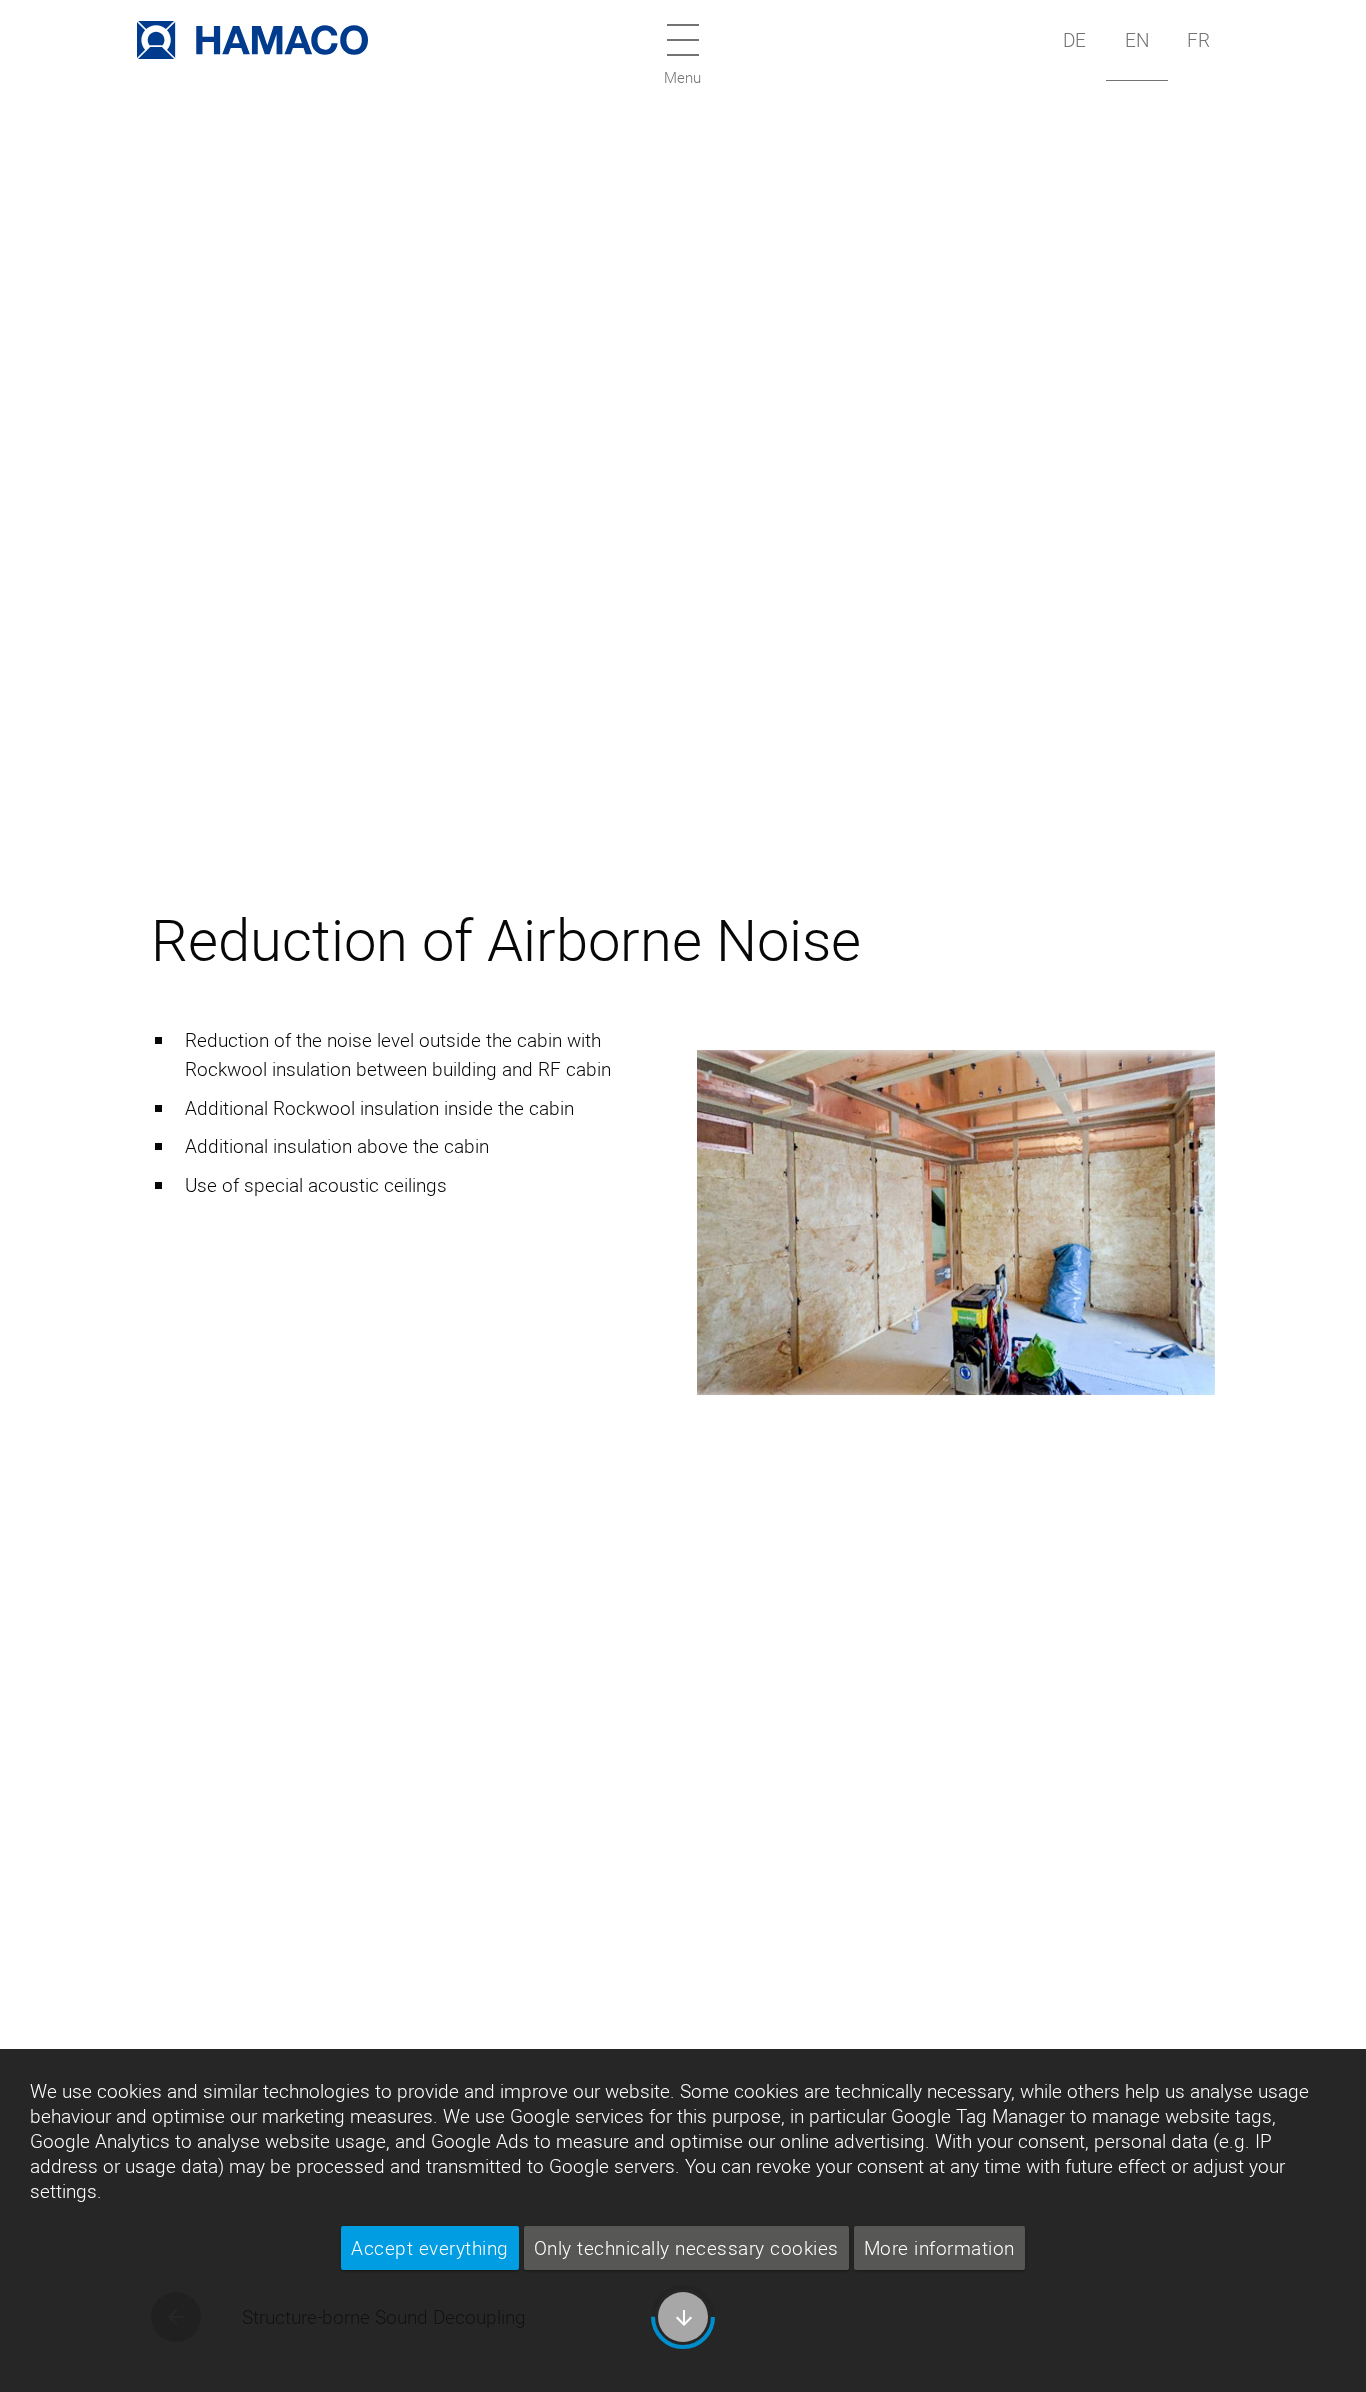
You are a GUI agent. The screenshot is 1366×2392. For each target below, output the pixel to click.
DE (1074, 40)
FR (1198, 40)
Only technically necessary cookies (686, 2248)
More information (939, 2248)
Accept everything (430, 2248)
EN (1137, 40)
